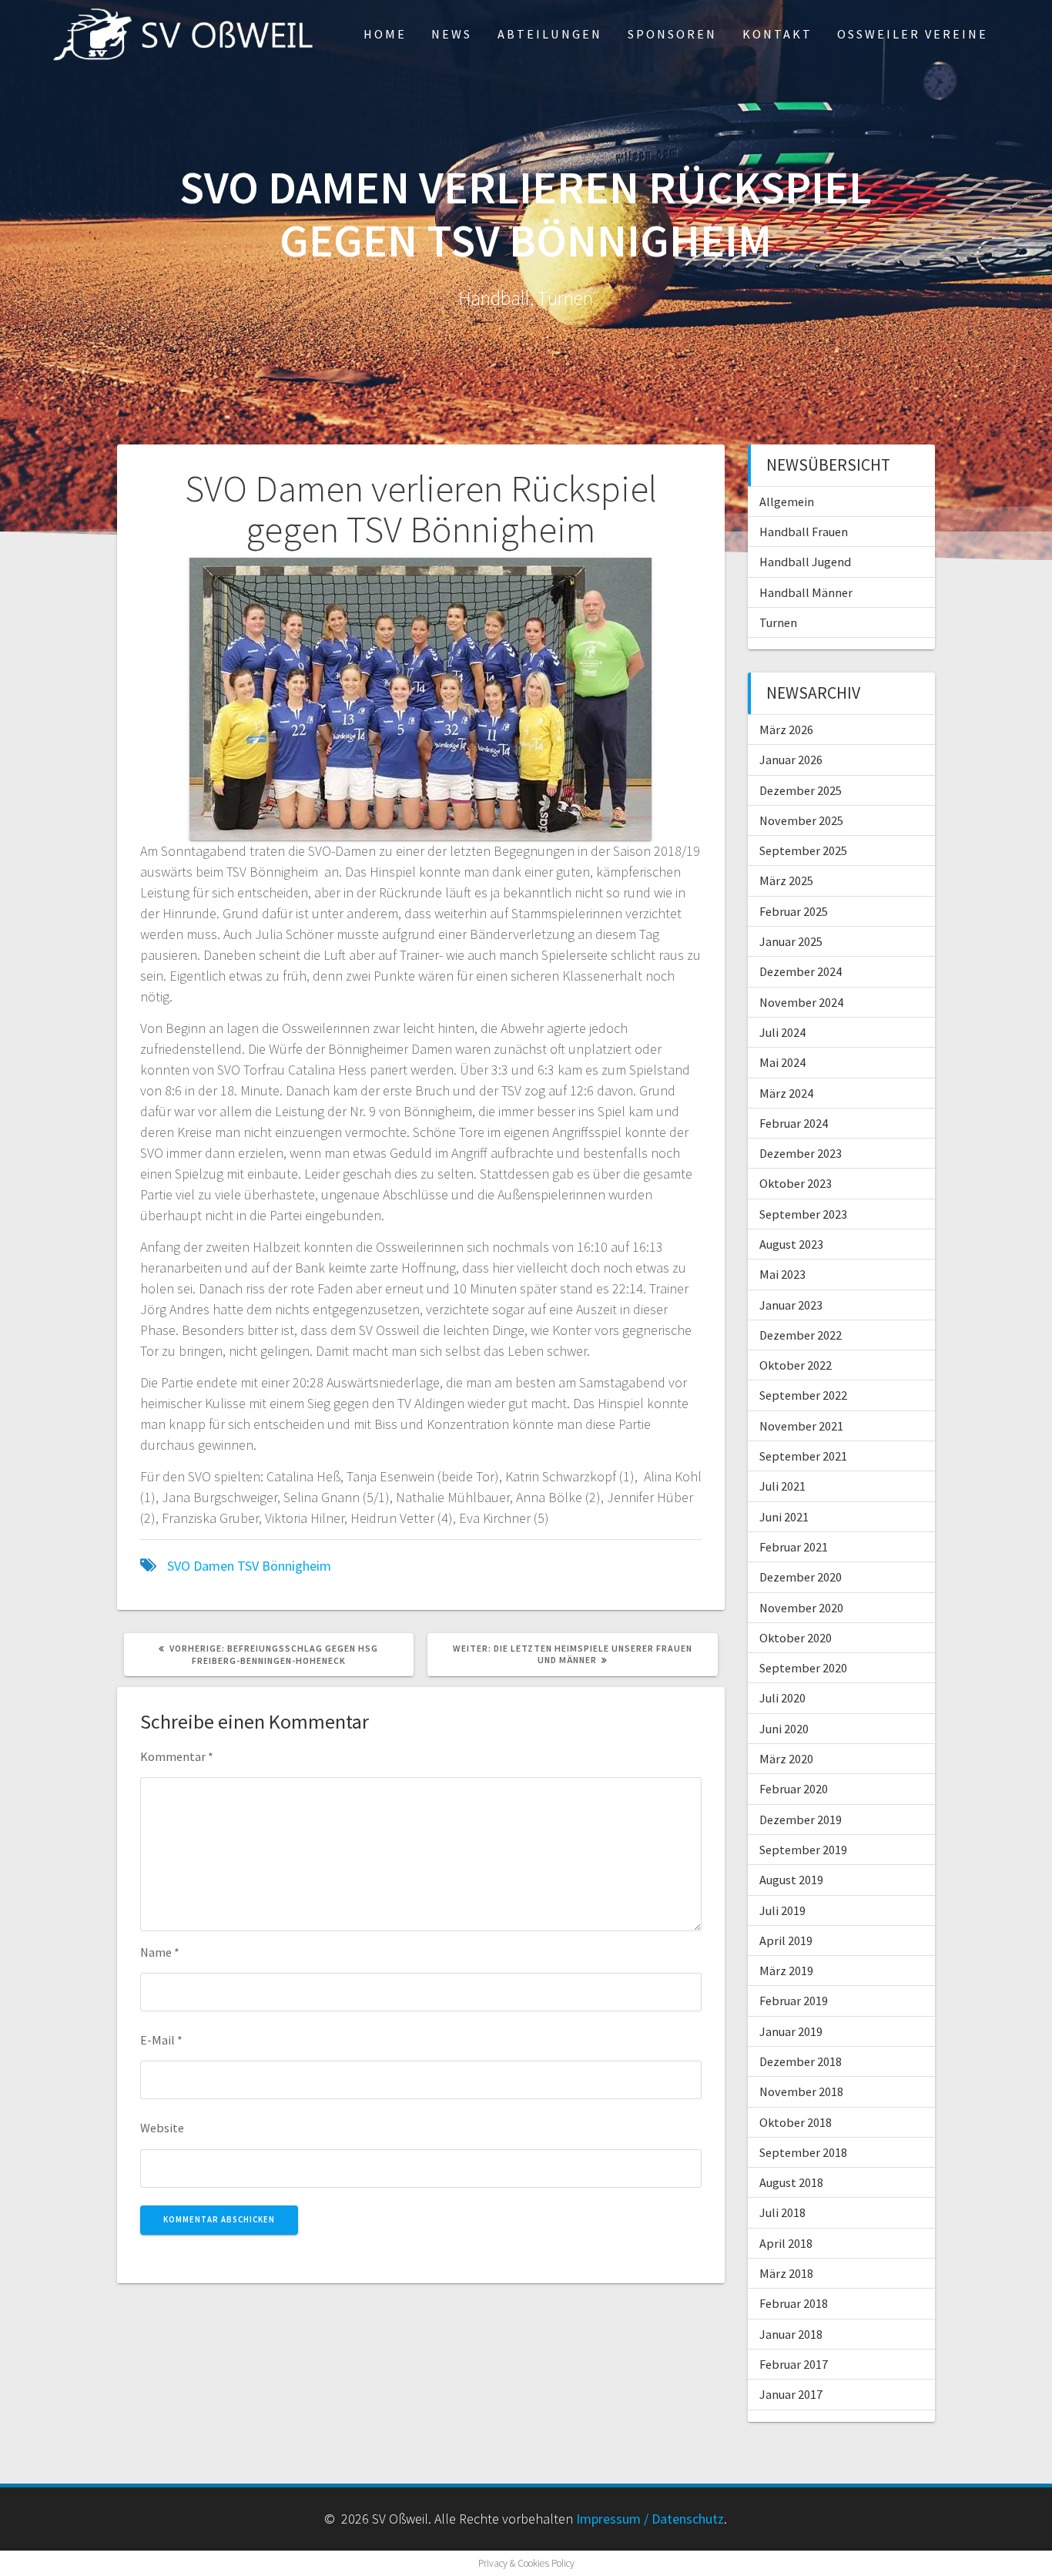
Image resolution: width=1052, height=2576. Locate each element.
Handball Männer (806, 592)
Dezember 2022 (801, 1335)
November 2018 (801, 2091)
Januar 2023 (791, 1305)
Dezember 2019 (801, 1820)
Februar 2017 (794, 2364)
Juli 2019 (782, 1910)
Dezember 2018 (801, 2061)
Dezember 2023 (801, 1153)
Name (160, 1952)
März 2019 (786, 1971)
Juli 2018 (782, 2212)
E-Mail (161, 2040)
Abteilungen (550, 34)
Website (162, 2128)
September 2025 (803, 850)
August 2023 (791, 1244)
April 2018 (786, 2243)
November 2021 (801, 1426)
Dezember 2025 (801, 790)
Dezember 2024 (801, 971)
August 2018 (791, 2182)
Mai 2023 (782, 1274)
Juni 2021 (784, 1517)
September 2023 (803, 1214)
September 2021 (803, 1456)
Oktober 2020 (796, 1638)
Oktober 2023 (796, 1183)
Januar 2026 (791, 760)
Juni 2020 (784, 1729)
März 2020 (786, 1759)
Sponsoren (672, 34)
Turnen (778, 622)
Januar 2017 (791, 2394)
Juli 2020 (782, 1698)
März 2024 (786, 1093)
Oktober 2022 (796, 1365)
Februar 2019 (794, 2001)
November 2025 (801, 820)
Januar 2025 (791, 941)
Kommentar (177, 1756)
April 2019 (786, 1940)
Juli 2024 (782, 1032)
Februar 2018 (794, 2303)
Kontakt (777, 34)
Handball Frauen (804, 532)
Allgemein (787, 501)
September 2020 (803, 1668)
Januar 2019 (791, 2031)
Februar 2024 (794, 1123)
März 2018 (786, 2273)
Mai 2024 (782, 1062)
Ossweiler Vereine (913, 34)
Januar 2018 (791, 2334)
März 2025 (786, 880)
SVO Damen (201, 1566)
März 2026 (786, 730)
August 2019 (791, 1880)
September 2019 (803, 1850)
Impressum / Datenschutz (650, 2519)
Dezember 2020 (801, 1577)
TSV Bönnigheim (284, 1566)
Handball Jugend (805, 562)
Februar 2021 (794, 1547)
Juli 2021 (782, 1486)
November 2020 (801, 1608)
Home (385, 34)
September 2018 (803, 2152)
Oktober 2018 (796, 2122)
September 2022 (803, 1395)
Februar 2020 (794, 1789)
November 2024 (801, 1002)
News (452, 34)
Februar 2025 (794, 911)
